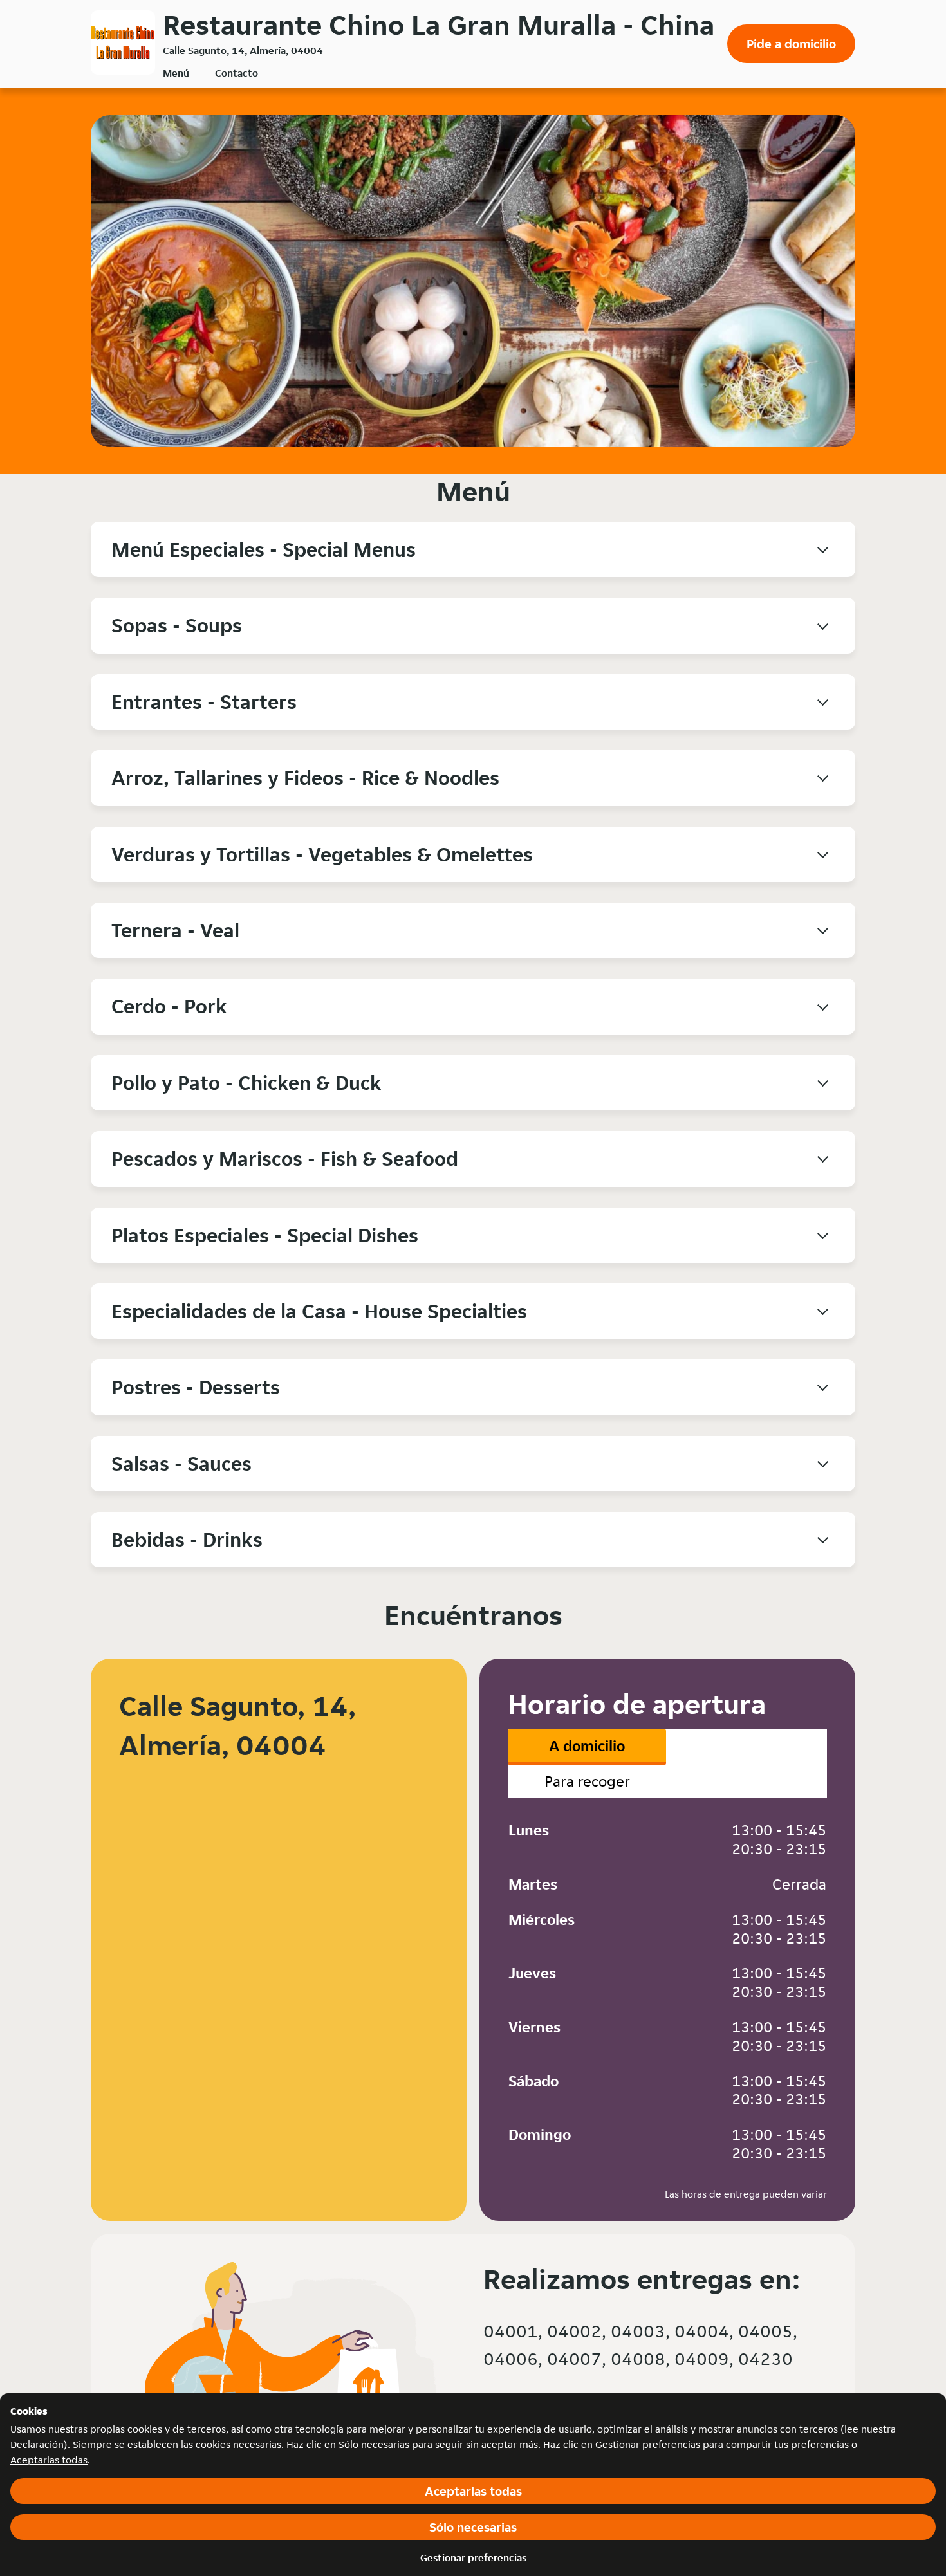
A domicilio (587, 1746)
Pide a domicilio (791, 44)
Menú (176, 73)
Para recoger (587, 1781)
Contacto (236, 73)
